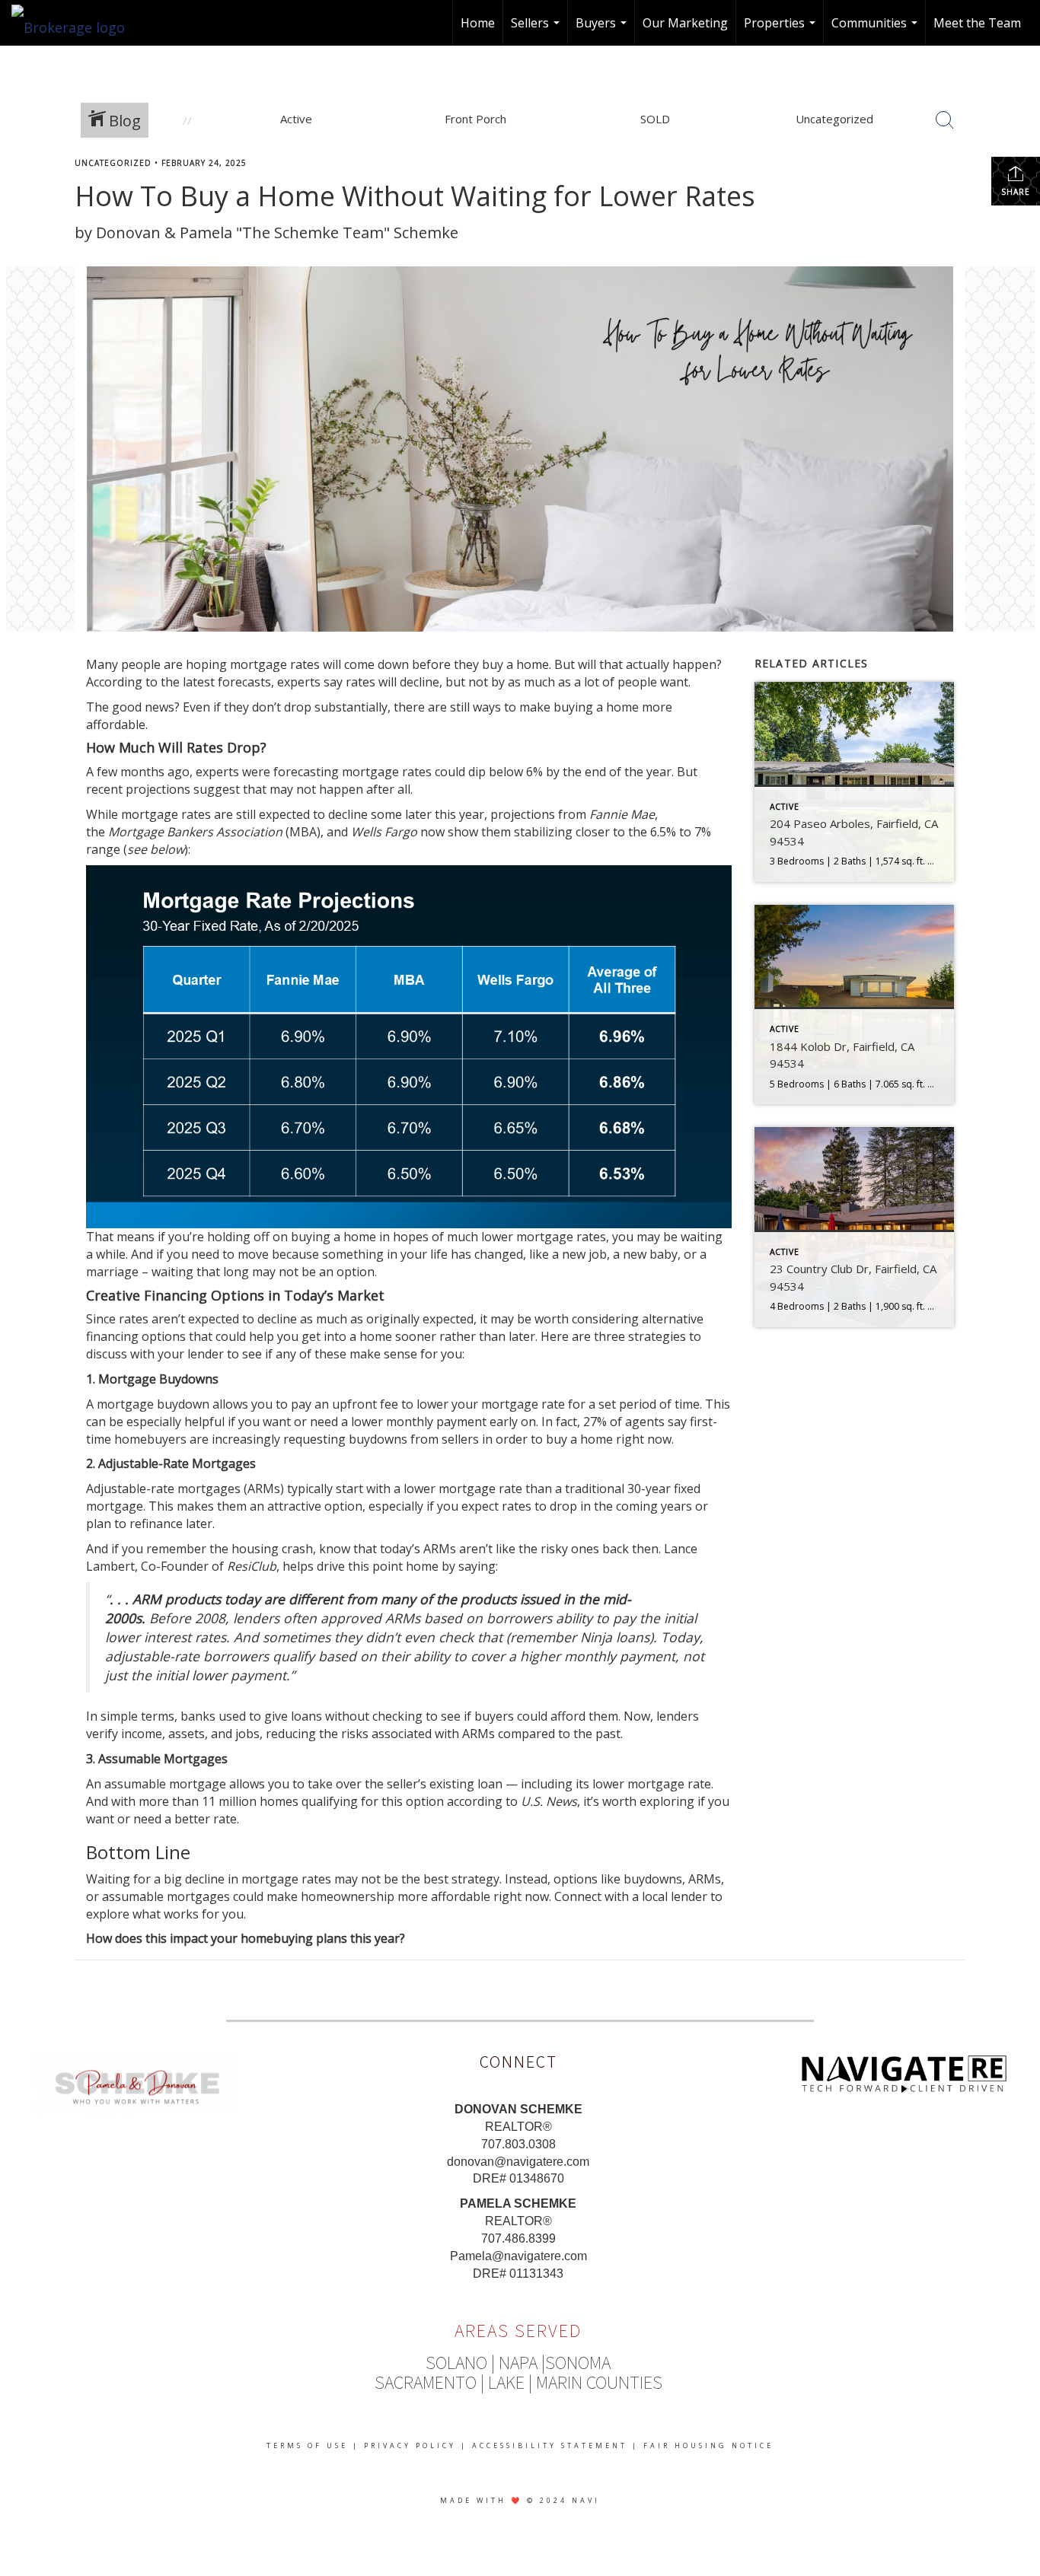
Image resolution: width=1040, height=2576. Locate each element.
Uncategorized (113, 163)
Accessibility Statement (550, 2445)
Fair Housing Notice (708, 2445)
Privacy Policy (410, 2445)
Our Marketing (685, 23)
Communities (876, 30)
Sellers (537, 30)
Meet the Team (977, 23)
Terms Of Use (307, 2445)
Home (478, 23)
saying (477, 1566)
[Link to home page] (76, 23)
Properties (782, 30)
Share (1016, 192)
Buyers (603, 30)
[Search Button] (945, 120)
